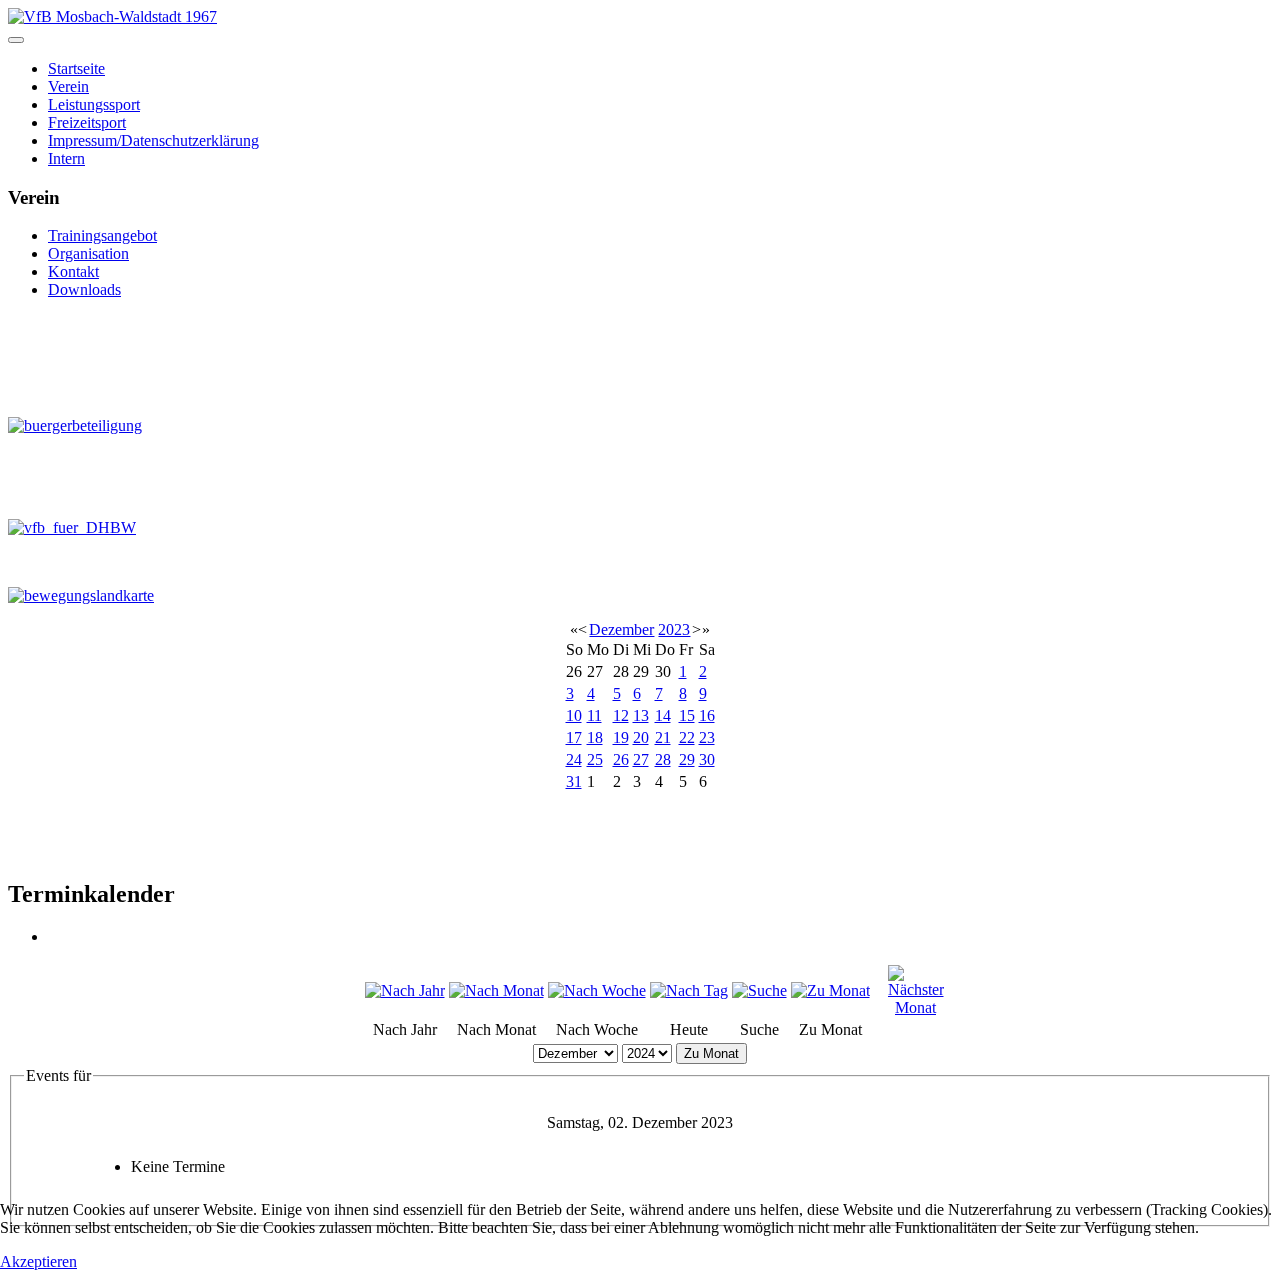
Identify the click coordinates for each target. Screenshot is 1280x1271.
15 (687, 715)
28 (663, 759)
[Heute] (689, 990)
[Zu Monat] (830, 990)
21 (663, 737)
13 (641, 715)
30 (707, 759)
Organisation (88, 253)
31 (574, 781)
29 (687, 759)
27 (641, 759)
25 (595, 759)
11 (594, 715)
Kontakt (73, 271)
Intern (66, 158)
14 (663, 715)
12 (621, 715)
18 (595, 737)
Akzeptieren (38, 1261)
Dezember (621, 629)
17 (574, 737)
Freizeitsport (87, 122)
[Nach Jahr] (405, 990)
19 (621, 737)
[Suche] (759, 990)
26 (621, 759)
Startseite (76, 68)
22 (687, 737)
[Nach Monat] (496, 990)
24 (574, 759)
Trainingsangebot (102, 235)
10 (574, 715)
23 (707, 737)
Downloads (84, 289)
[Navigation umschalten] (16, 40)
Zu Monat (711, 1053)
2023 (674, 629)
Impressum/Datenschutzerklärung (153, 140)
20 (641, 737)
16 (707, 715)
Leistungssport (94, 104)
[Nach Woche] (597, 990)
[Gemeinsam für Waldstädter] (134, 357)
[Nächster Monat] (916, 1007)
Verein (68, 86)
